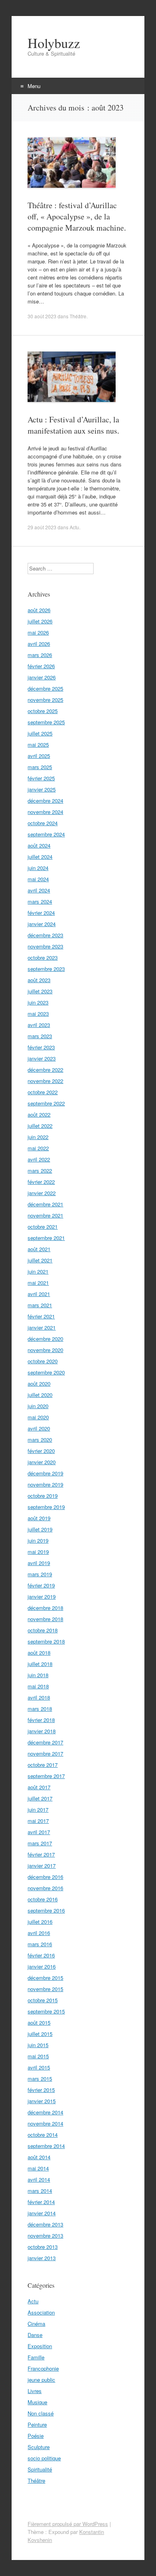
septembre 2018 (46, 1641)
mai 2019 (38, 1552)
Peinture (37, 2424)
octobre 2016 (43, 1899)
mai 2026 (38, 632)
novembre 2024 (45, 812)
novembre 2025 (45, 700)
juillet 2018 (40, 1664)
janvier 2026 (42, 677)
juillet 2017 (40, 1798)
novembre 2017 (45, 1753)
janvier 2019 (42, 1596)
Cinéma (36, 2324)
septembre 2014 (46, 2146)
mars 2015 (40, 2079)
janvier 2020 (42, 1462)
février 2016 (41, 1955)
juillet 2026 (40, 621)
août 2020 (39, 1383)
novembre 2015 (45, 1989)
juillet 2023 (40, 991)
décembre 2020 (45, 1339)
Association (41, 2312)
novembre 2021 (45, 1215)
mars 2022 (40, 1170)
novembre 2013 (45, 2235)
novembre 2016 (45, 1888)
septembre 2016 (46, 1910)
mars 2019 (40, 1574)
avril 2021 (39, 1294)
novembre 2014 (45, 2123)
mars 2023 (40, 1036)
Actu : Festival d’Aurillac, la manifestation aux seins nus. (73, 425)
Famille (36, 2357)
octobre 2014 (43, 2135)
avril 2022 (39, 1159)
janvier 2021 (42, 1327)
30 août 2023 (42, 316)
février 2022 (41, 1182)
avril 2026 (39, 644)
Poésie (36, 2436)
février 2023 (41, 1047)
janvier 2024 (42, 924)
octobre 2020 (43, 1361)
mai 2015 (38, 2056)
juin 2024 (38, 868)
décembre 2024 (45, 801)
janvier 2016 (42, 1966)
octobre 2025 (43, 711)
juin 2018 (38, 1675)
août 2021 (39, 1249)
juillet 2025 (40, 733)
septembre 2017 (46, 1776)
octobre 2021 (43, 1227)
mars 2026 (40, 655)
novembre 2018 (45, 1619)
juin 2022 (38, 1137)
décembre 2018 (45, 1608)
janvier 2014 (42, 2213)
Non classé (41, 2413)
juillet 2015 (40, 2034)
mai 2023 (38, 1014)
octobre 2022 (43, 1092)
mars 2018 (40, 1709)
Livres (35, 2391)
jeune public (41, 2380)
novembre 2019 (45, 1484)
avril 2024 (39, 890)
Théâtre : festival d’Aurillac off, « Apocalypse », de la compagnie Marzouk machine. (77, 216)
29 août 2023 (42, 527)
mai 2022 (38, 1148)
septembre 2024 (46, 834)
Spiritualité (40, 2469)
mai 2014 (38, 2168)
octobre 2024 (43, 823)
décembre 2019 (45, 1473)
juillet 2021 (40, 1260)
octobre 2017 (43, 1765)
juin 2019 (38, 1540)
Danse (35, 2335)
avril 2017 (39, 1832)
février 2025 (41, 778)
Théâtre (78, 316)
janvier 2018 (42, 1731)
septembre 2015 (46, 2011)
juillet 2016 (40, 1922)
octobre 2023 (43, 957)
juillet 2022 (40, 1126)
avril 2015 (39, 2067)
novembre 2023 (45, 946)
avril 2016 (39, 1933)
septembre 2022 (46, 1103)
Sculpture (39, 2447)
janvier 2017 (42, 1866)
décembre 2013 (45, 2224)
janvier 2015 (42, 2101)
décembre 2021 (45, 1204)
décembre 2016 (45, 1877)
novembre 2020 (45, 1350)
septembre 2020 (46, 1372)
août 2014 (39, 2157)
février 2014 (41, 2202)
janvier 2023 (42, 1058)
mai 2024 (38, 879)
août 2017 (39, 1787)
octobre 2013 (43, 2247)
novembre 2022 (45, 1081)
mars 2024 (40, 901)
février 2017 (41, 1854)
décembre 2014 (45, 2112)
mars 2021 (40, 1305)
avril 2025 (39, 756)
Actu (74, 527)
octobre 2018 (43, 1630)
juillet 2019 (40, 1529)
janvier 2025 (42, 789)
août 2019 (39, 1518)
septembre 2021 (46, 1238)
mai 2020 (38, 1417)
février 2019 (41, 1585)
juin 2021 (38, 1271)
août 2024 (39, 845)
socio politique (44, 2458)
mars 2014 (40, 2191)
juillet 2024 (40, 857)
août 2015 (39, 2022)
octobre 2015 (43, 2000)
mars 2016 (40, 1944)
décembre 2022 (45, 1070)
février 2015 (41, 2090)
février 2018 (41, 1720)
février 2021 (41, 1316)
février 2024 (41, 913)
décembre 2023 (45, 935)
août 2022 (39, 1114)
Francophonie (43, 2368)
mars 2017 (40, 1843)
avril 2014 (39, 2179)
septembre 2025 (46, 722)
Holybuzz (54, 43)
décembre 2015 (45, 1978)
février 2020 (41, 1451)
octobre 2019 (43, 1496)
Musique (37, 2402)
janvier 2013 (42, 2258)
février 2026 (41, 666)
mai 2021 (38, 1283)
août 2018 (39, 1653)
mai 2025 (38, 744)
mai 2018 (38, 1686)
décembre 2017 (45, 1742)
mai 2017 (38, 1821)
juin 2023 (38, 1002)
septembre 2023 (46, 969)
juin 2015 (38, 2045)
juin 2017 (38, 1809)
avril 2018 (39, 1697)
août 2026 (39, 610)
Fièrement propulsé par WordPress (68, 2524)
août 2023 (39, 980)
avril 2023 (39, 1025)
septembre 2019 (46, 1507)
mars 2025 (40, 767)
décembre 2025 (45, 688)
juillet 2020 (40, 1395)
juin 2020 (38, 1406)
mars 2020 (40, 1440)
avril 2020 (39, 1428)
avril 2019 (39, 1563)
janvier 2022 (42, 1193)
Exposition (40, 2346)
